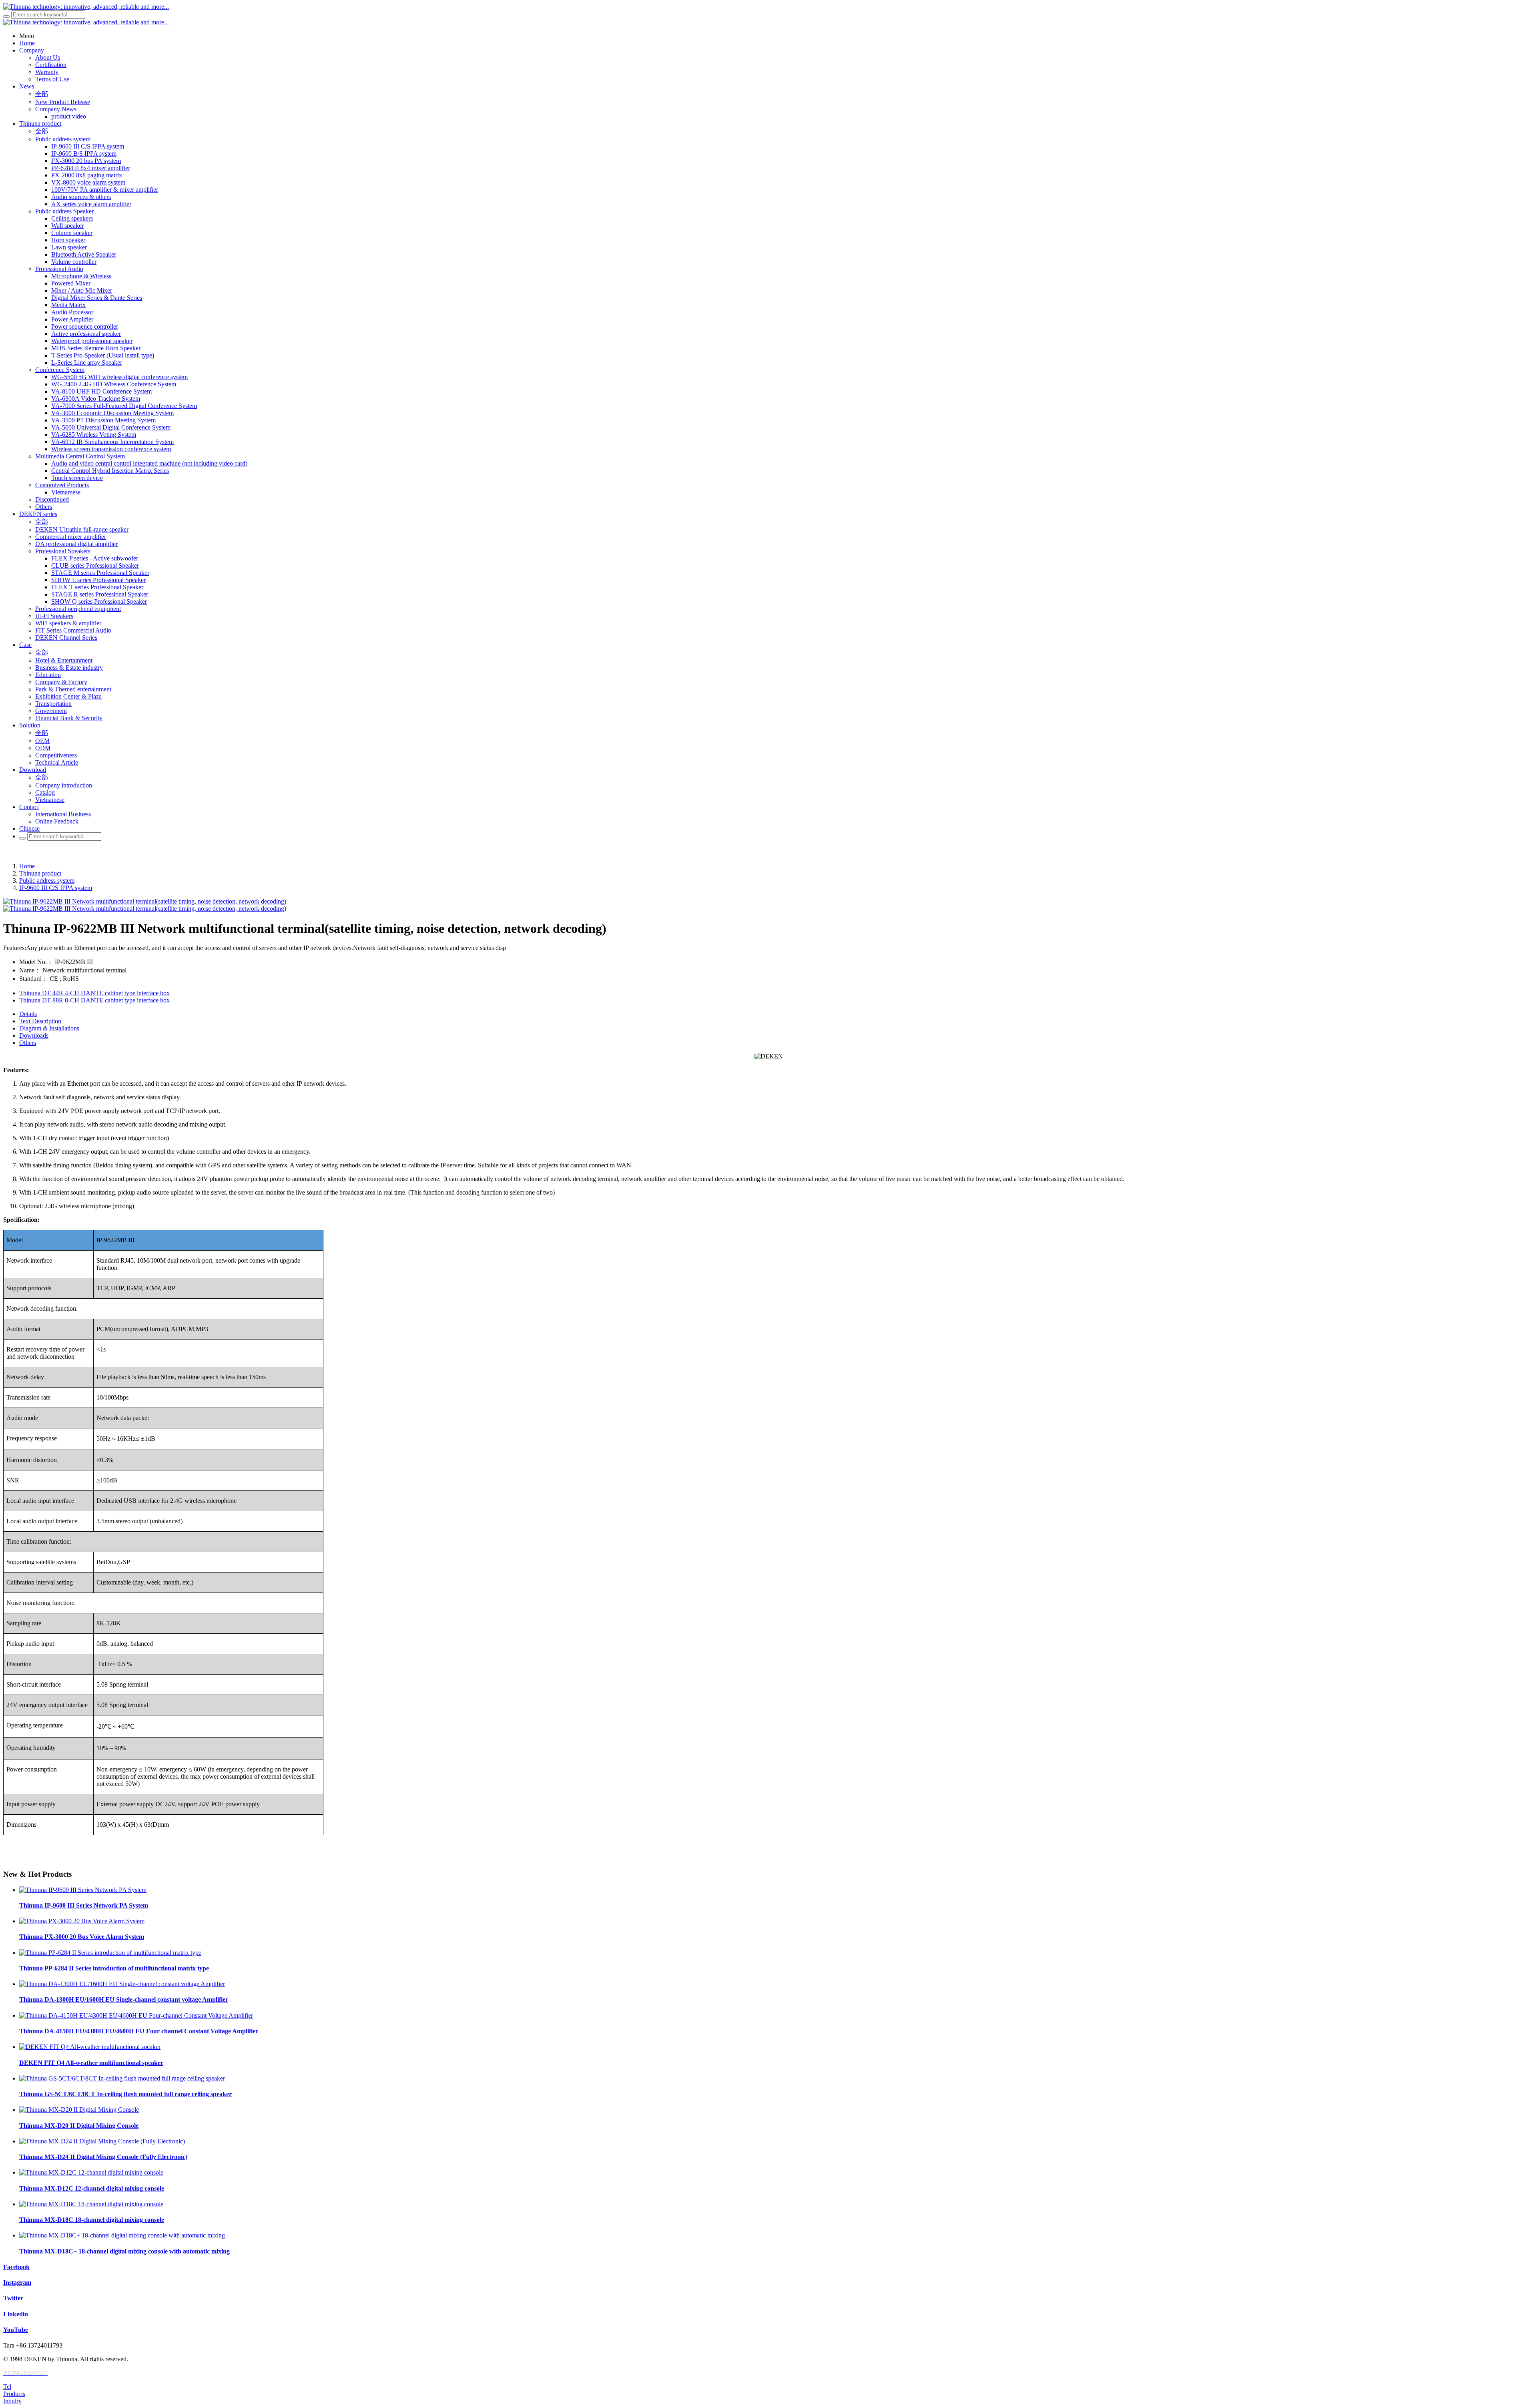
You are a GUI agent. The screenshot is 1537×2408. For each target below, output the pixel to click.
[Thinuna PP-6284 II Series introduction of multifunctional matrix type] (110, 1953)
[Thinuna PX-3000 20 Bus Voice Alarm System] (82, 1921)
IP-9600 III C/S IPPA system (56, 888)
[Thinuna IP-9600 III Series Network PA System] (83, 1890)
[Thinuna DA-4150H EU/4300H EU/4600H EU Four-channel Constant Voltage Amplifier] (136, 2015)
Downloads (34, 1035)
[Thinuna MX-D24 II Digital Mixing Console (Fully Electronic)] (102, 2141)
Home (27, 866)
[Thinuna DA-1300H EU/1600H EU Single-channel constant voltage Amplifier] (122, 1984)
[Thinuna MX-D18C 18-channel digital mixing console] (91, 2204)
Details (28, 1014)
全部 (42, 94)
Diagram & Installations (49, 1028)
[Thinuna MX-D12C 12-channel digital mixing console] (91, 2172)
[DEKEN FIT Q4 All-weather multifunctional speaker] (90, 2047)
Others (28, 1043)
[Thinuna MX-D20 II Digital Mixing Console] (79, 2110)
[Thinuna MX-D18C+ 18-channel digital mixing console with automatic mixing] (122, 2235)
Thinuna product (40, 873)
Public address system (47, 881)
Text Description (40, 1021)
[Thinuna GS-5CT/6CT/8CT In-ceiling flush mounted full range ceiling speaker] (122, 2078)
